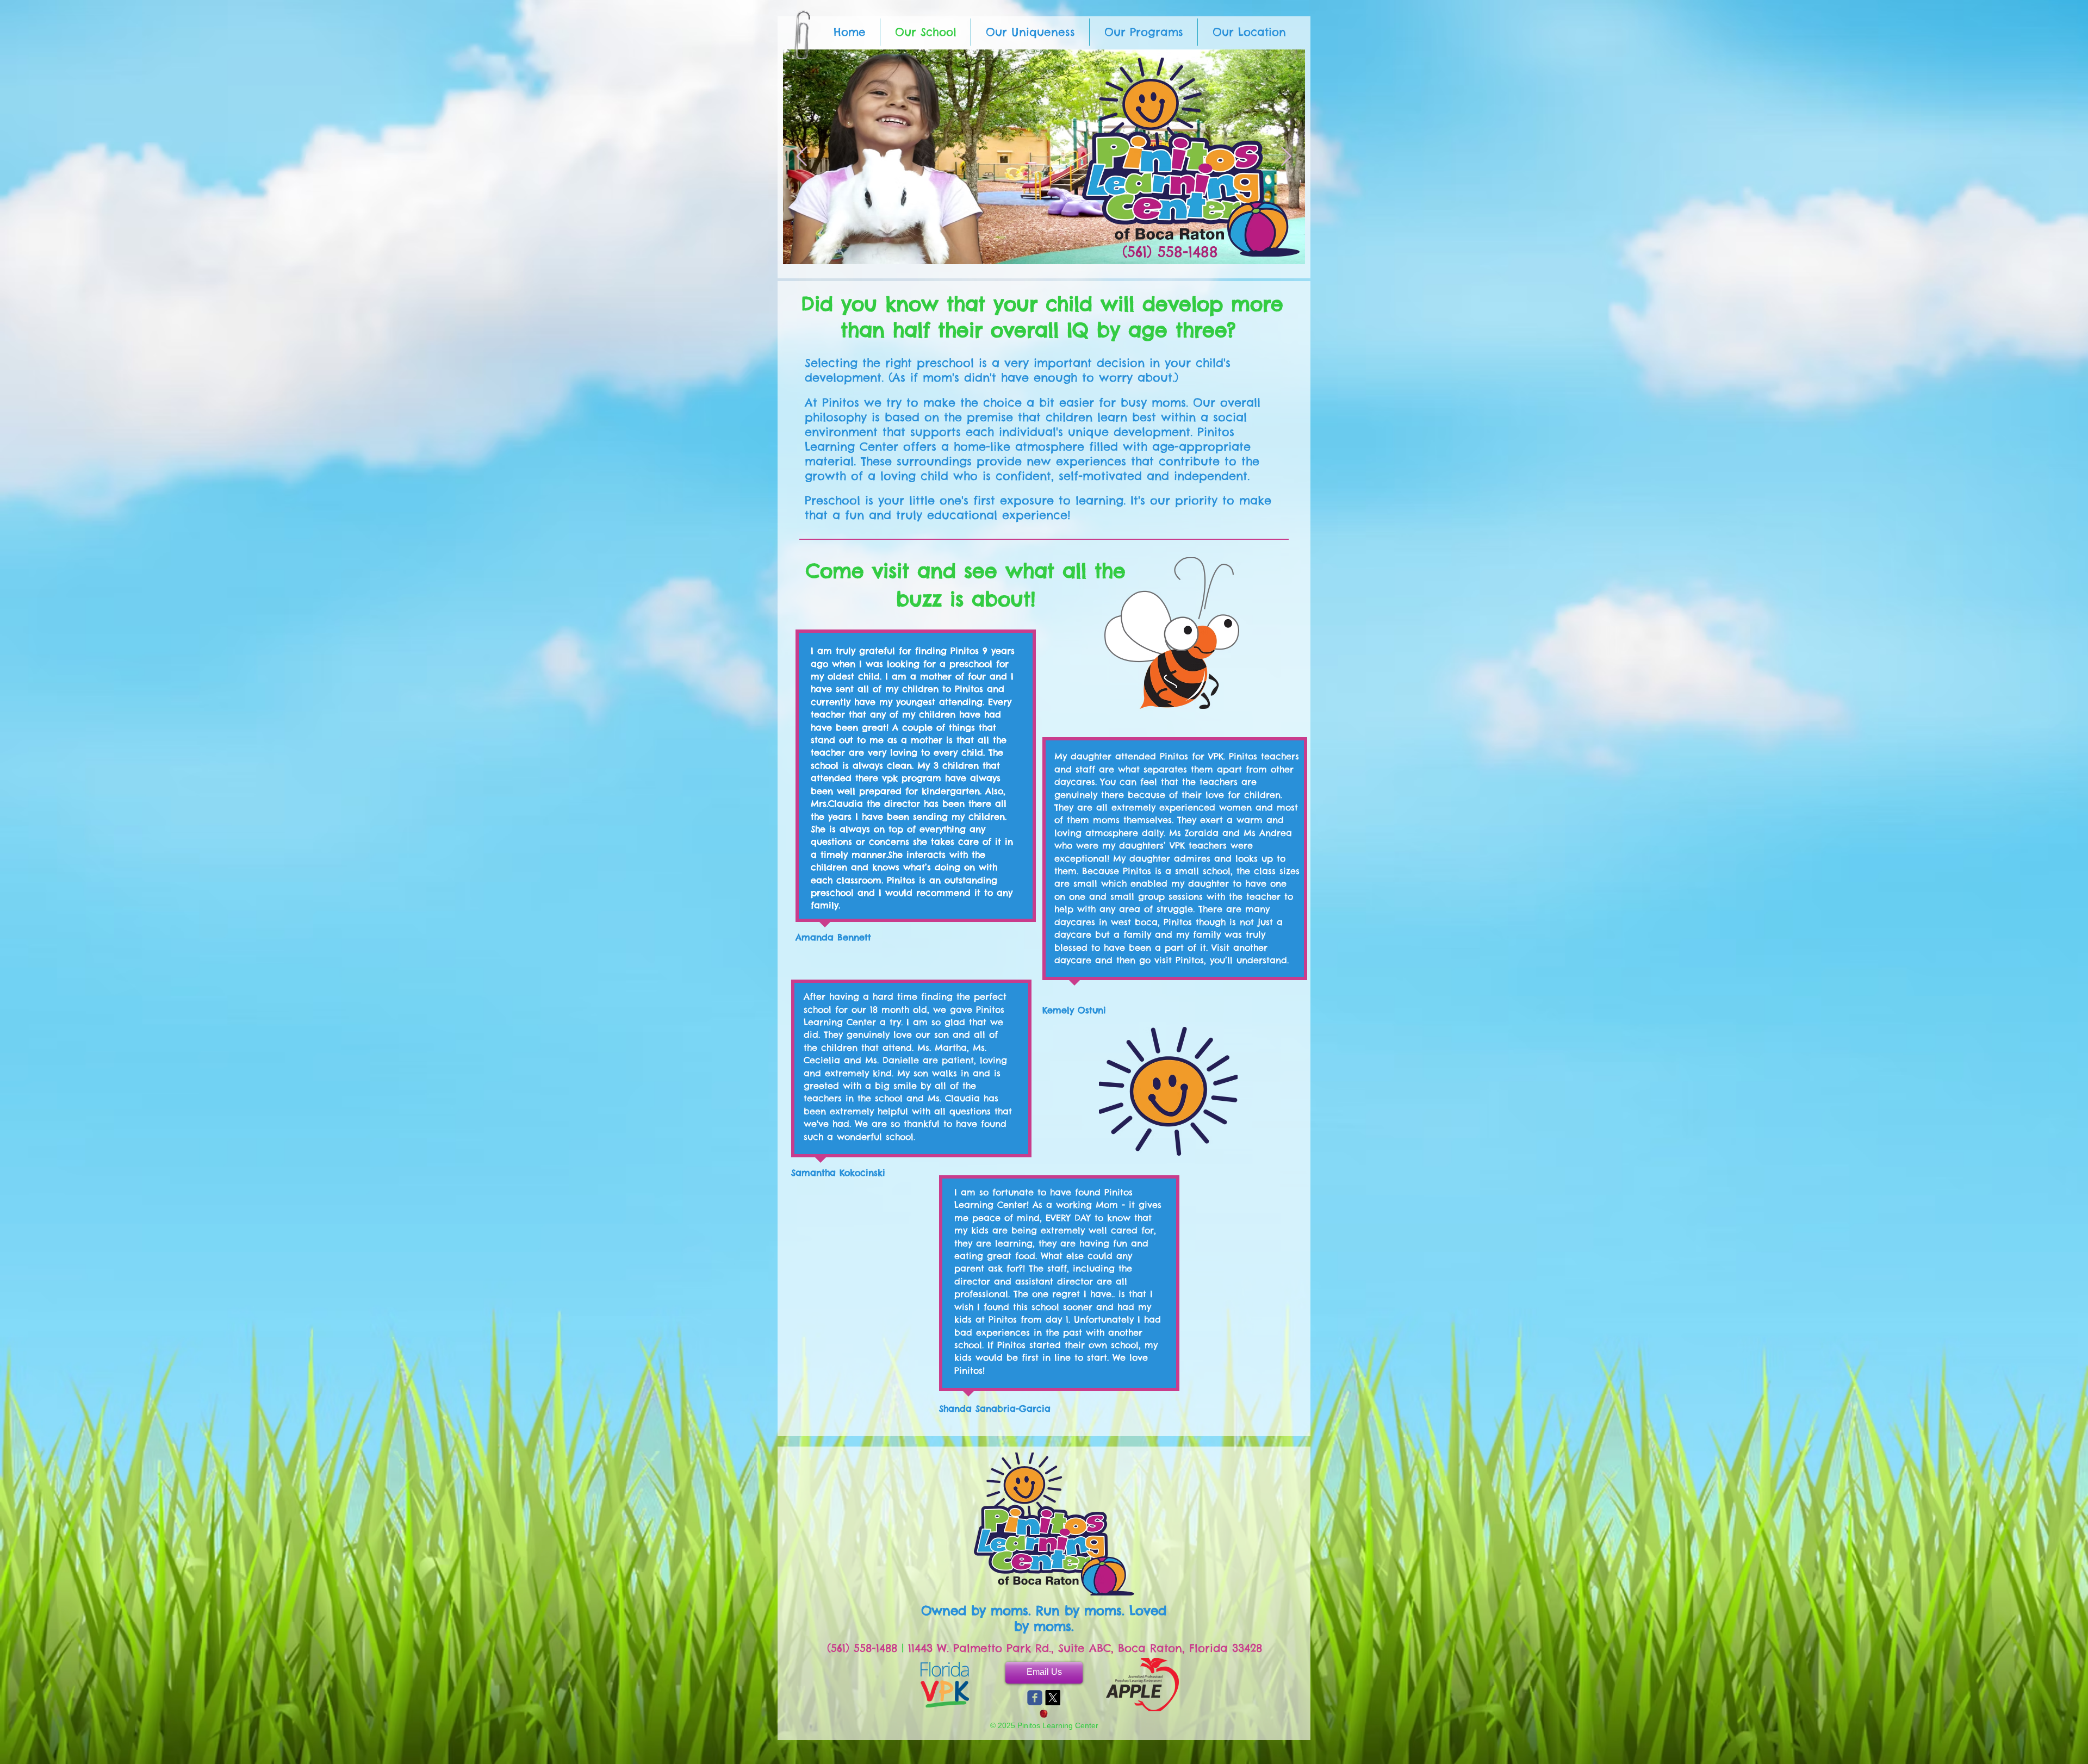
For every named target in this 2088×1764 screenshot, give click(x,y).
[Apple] (1044, 1713)
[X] (1053, 1698)
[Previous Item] (802, 157)
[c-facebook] (1035, 1698)
